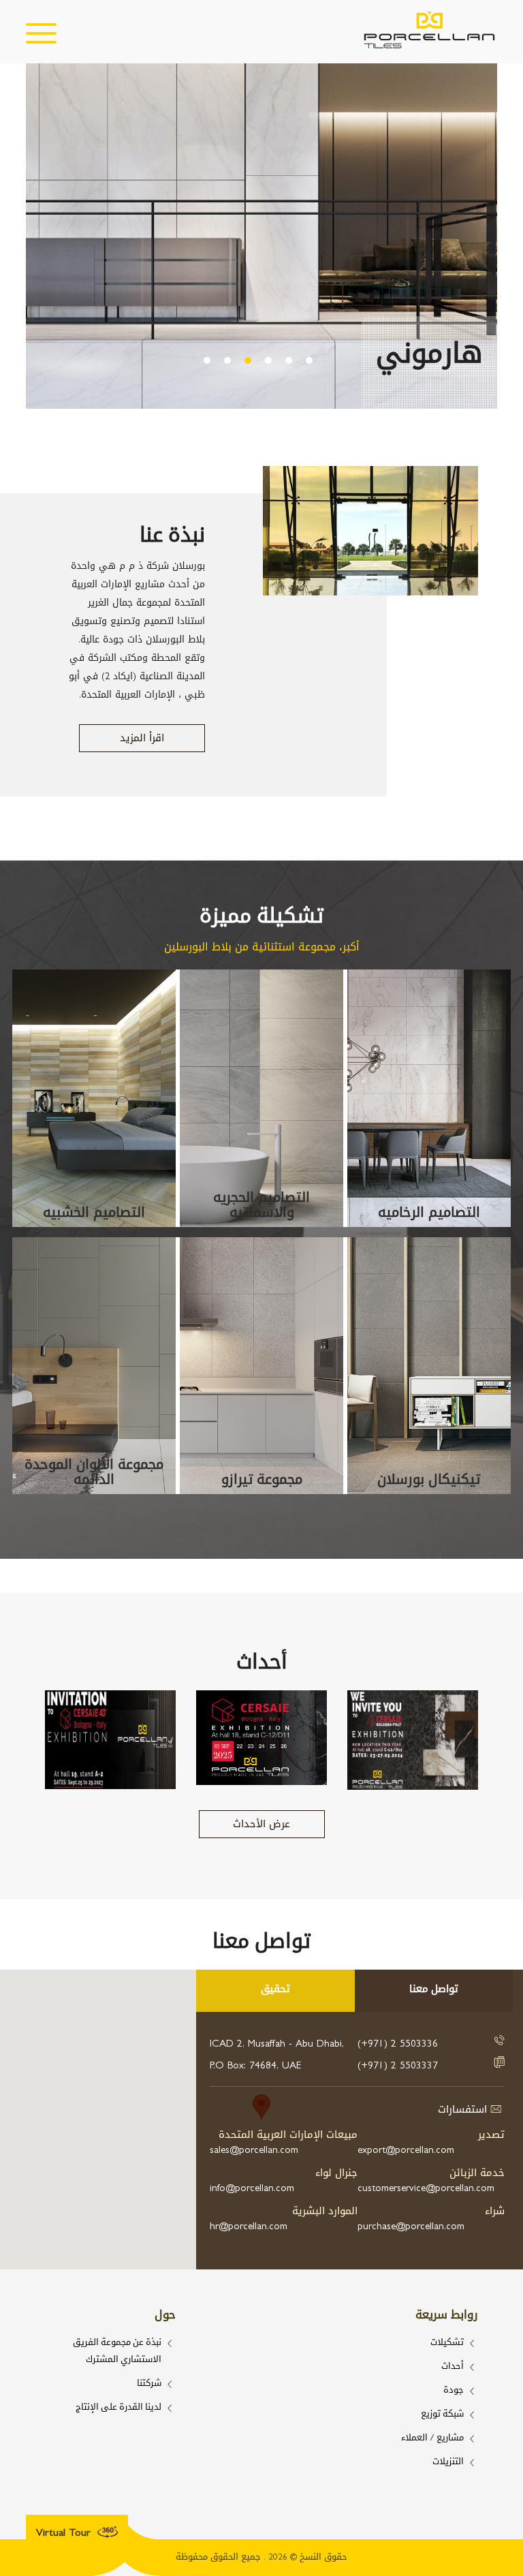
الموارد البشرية (325, 2211)
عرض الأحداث (261, 1824)
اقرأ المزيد (142, 738)
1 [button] (207, 360)
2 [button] (227, 360)
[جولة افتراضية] (38, 2508)
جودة (454, 2391)
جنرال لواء (336, 2173)
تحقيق (275, 1990)
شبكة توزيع (442, 2415)
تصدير (491, 2135)
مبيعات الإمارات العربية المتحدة (288, 2135)
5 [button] (289, 360)
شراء (495, 2211)
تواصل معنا (434, 1990)
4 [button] (268, 360)
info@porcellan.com (252, 2188)
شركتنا (149, 2384)
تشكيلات (447, 2343)
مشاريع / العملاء (432, 2439)
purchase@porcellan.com (411, 2226)
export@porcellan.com (406, 2150)
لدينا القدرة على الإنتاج (118, 2408)
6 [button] (309, 360)
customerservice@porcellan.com (426, 2188)
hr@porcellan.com (249, 2226)
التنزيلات (448, 2463)
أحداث (453, 2367)
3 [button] (248, 360)
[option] (261, 240)
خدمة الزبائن (477, 2173)
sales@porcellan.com (254, 2150)
